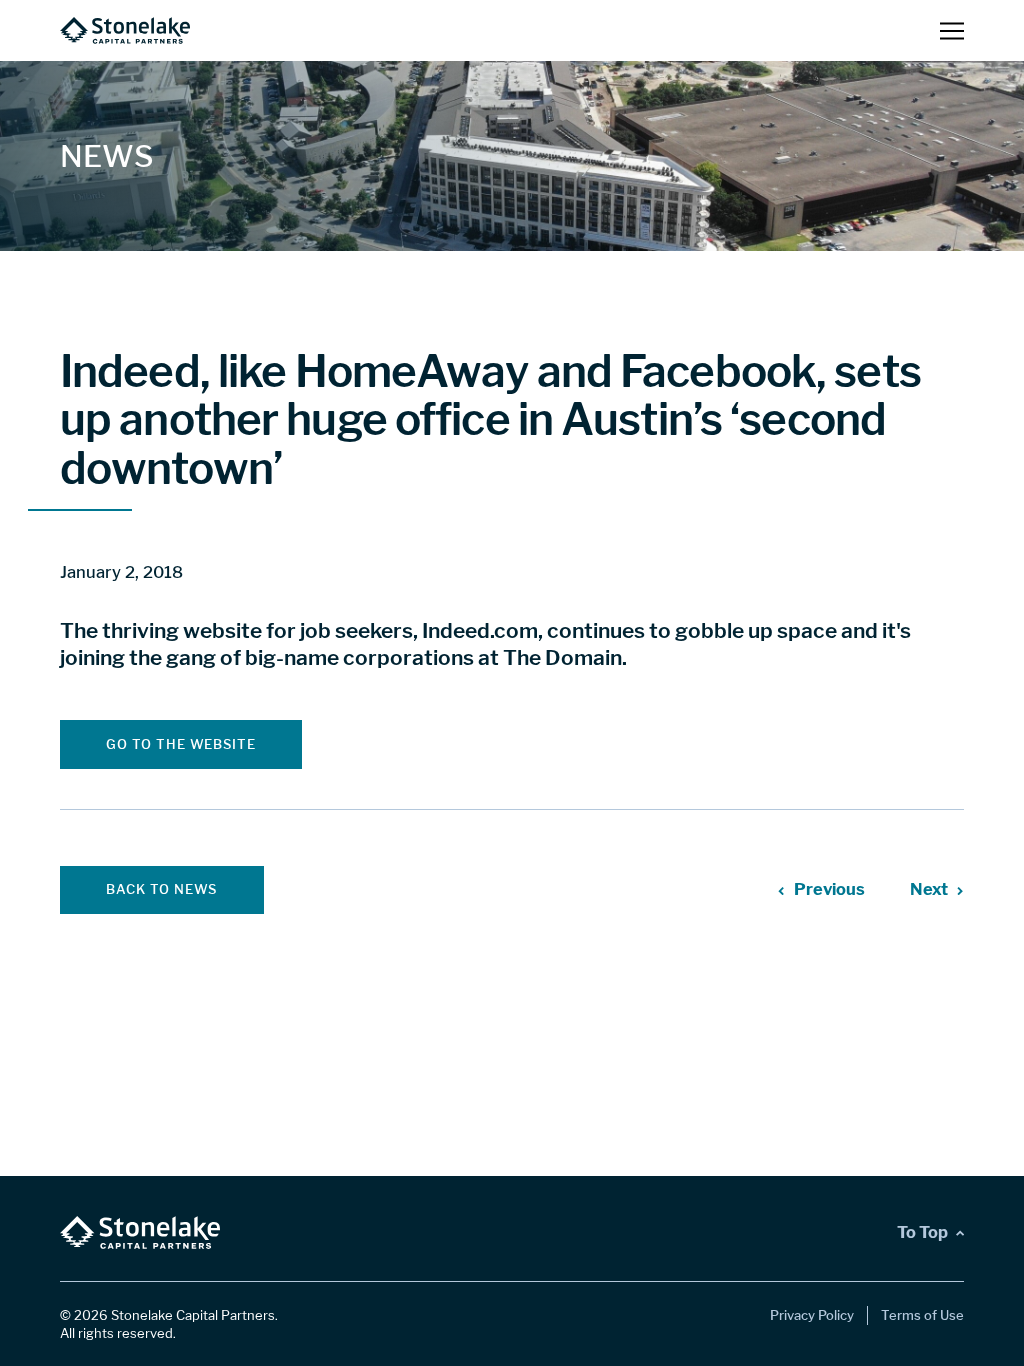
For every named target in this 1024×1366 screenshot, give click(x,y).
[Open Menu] (952, 30)
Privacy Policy (812, 1315)
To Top (922, 1232)
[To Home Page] (125, 30)
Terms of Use (922, 1315)
